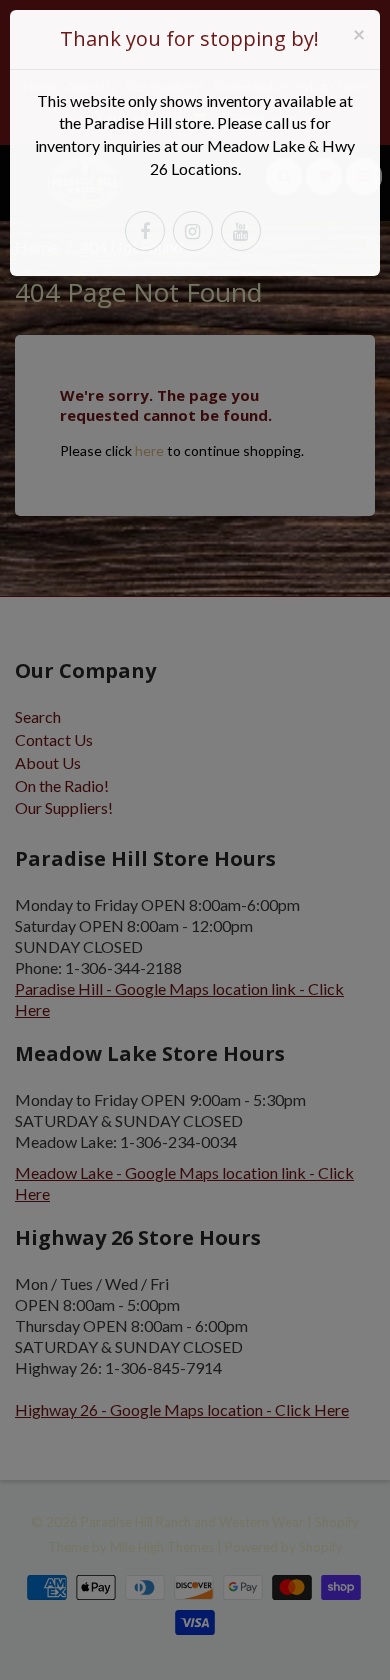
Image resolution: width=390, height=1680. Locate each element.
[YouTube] (241, 231)
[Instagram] (193, 231)
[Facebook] (145, 231)
